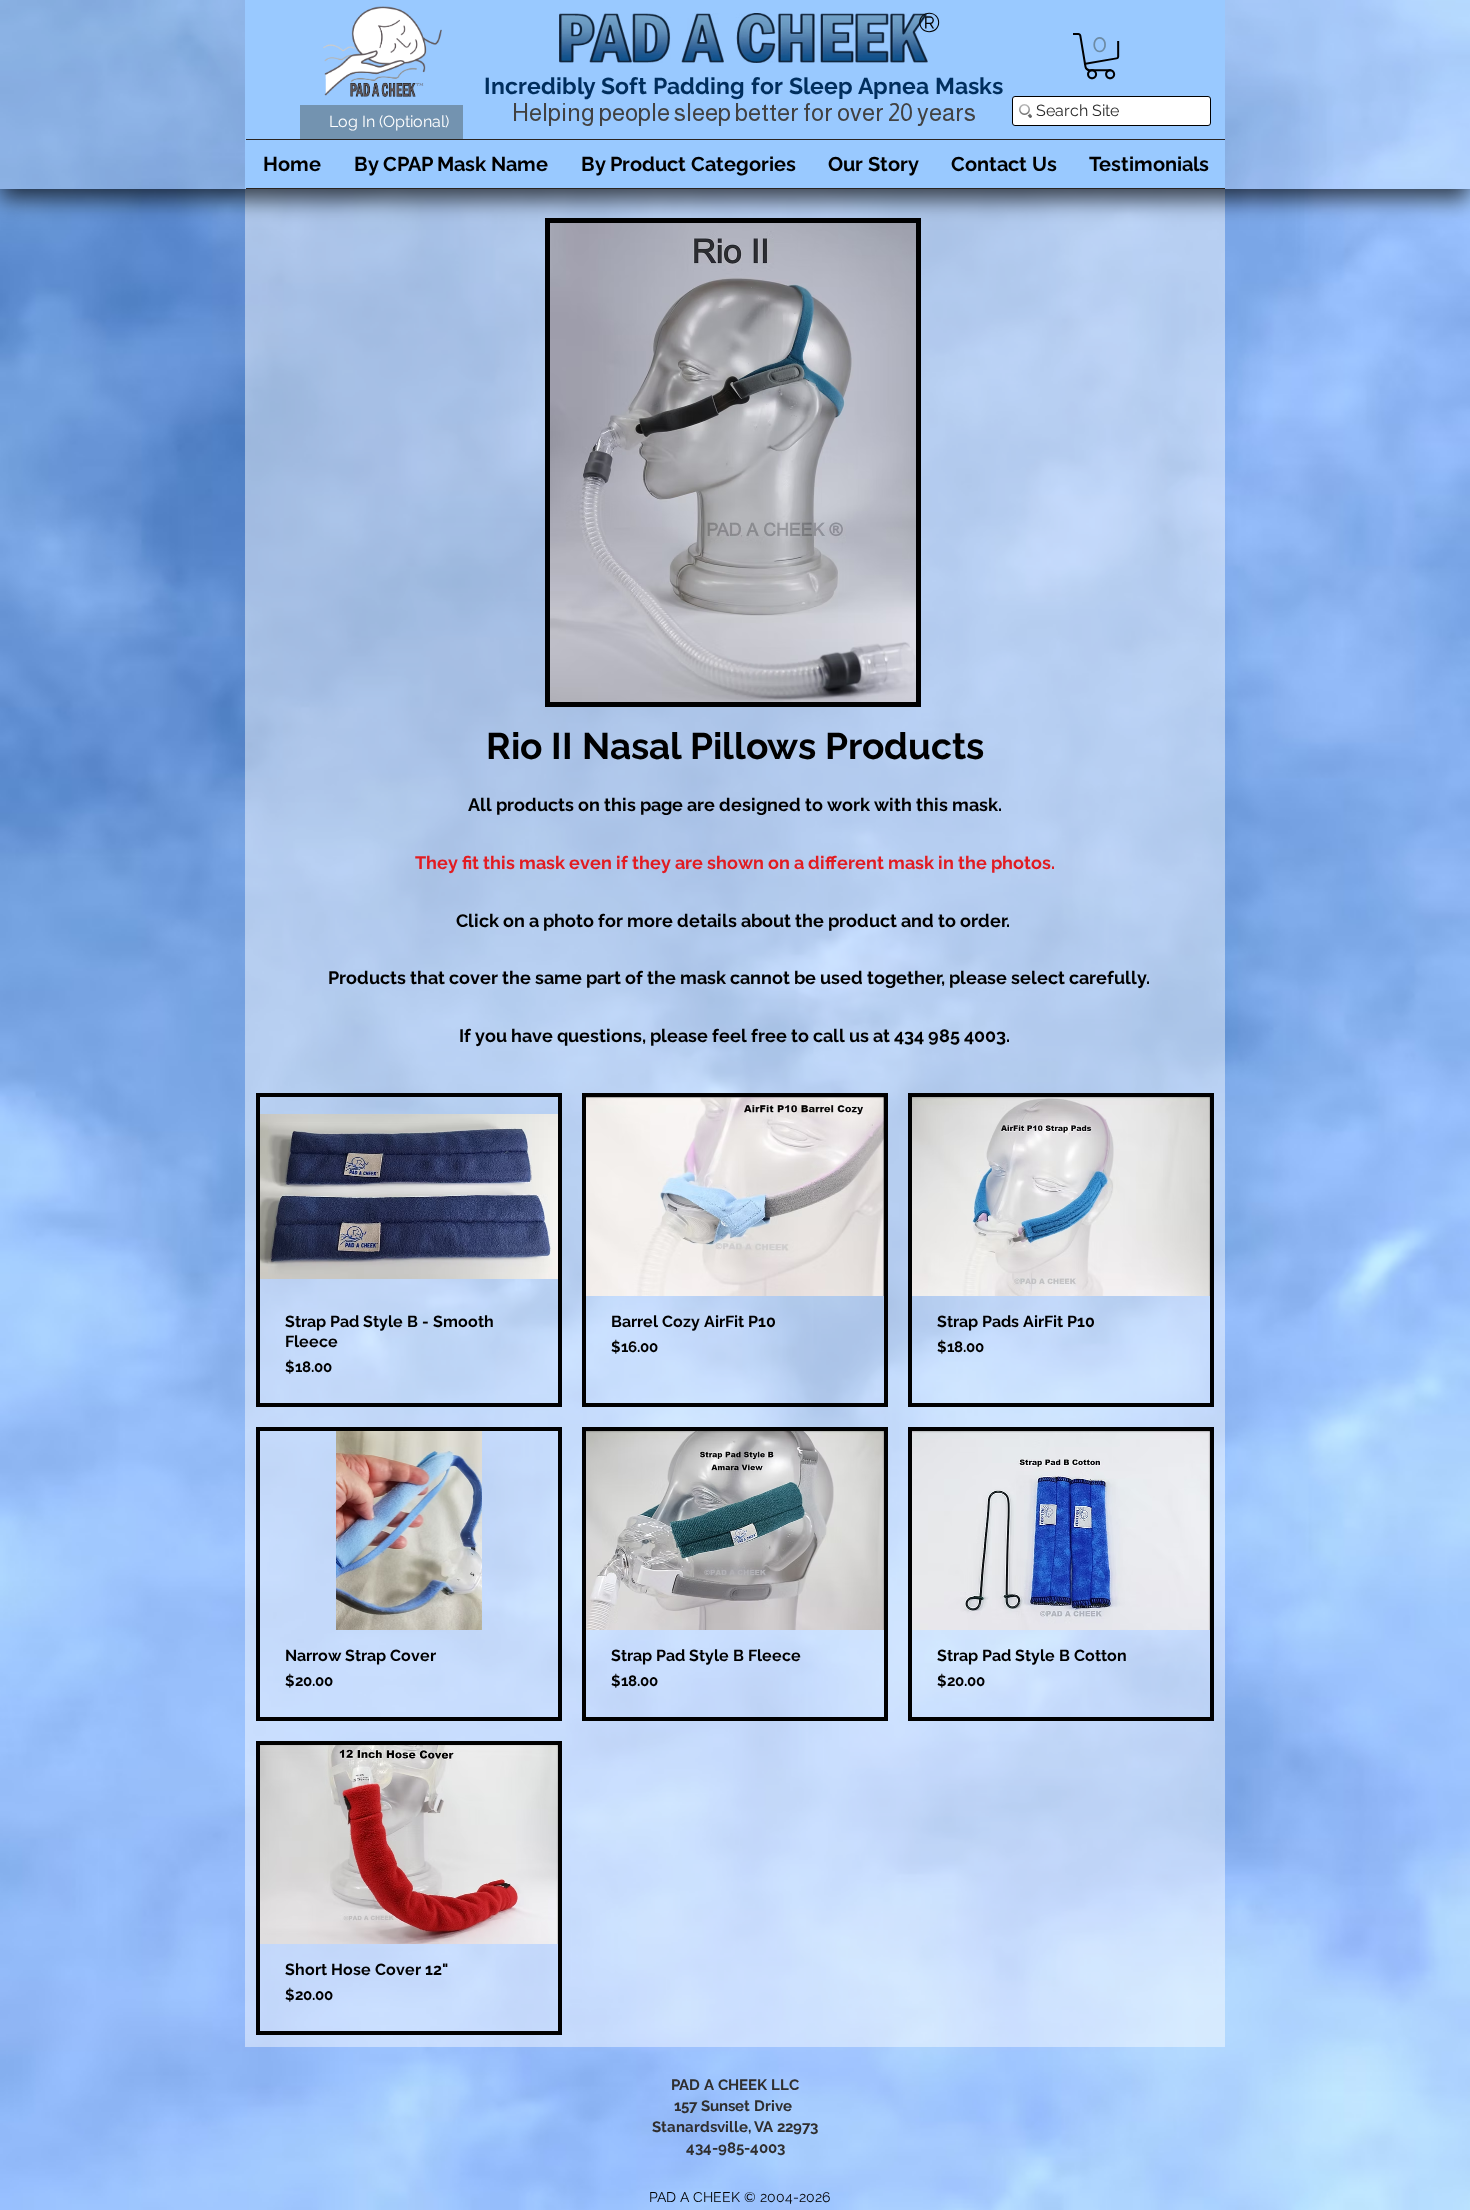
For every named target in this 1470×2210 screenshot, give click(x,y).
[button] (1100, 56)
